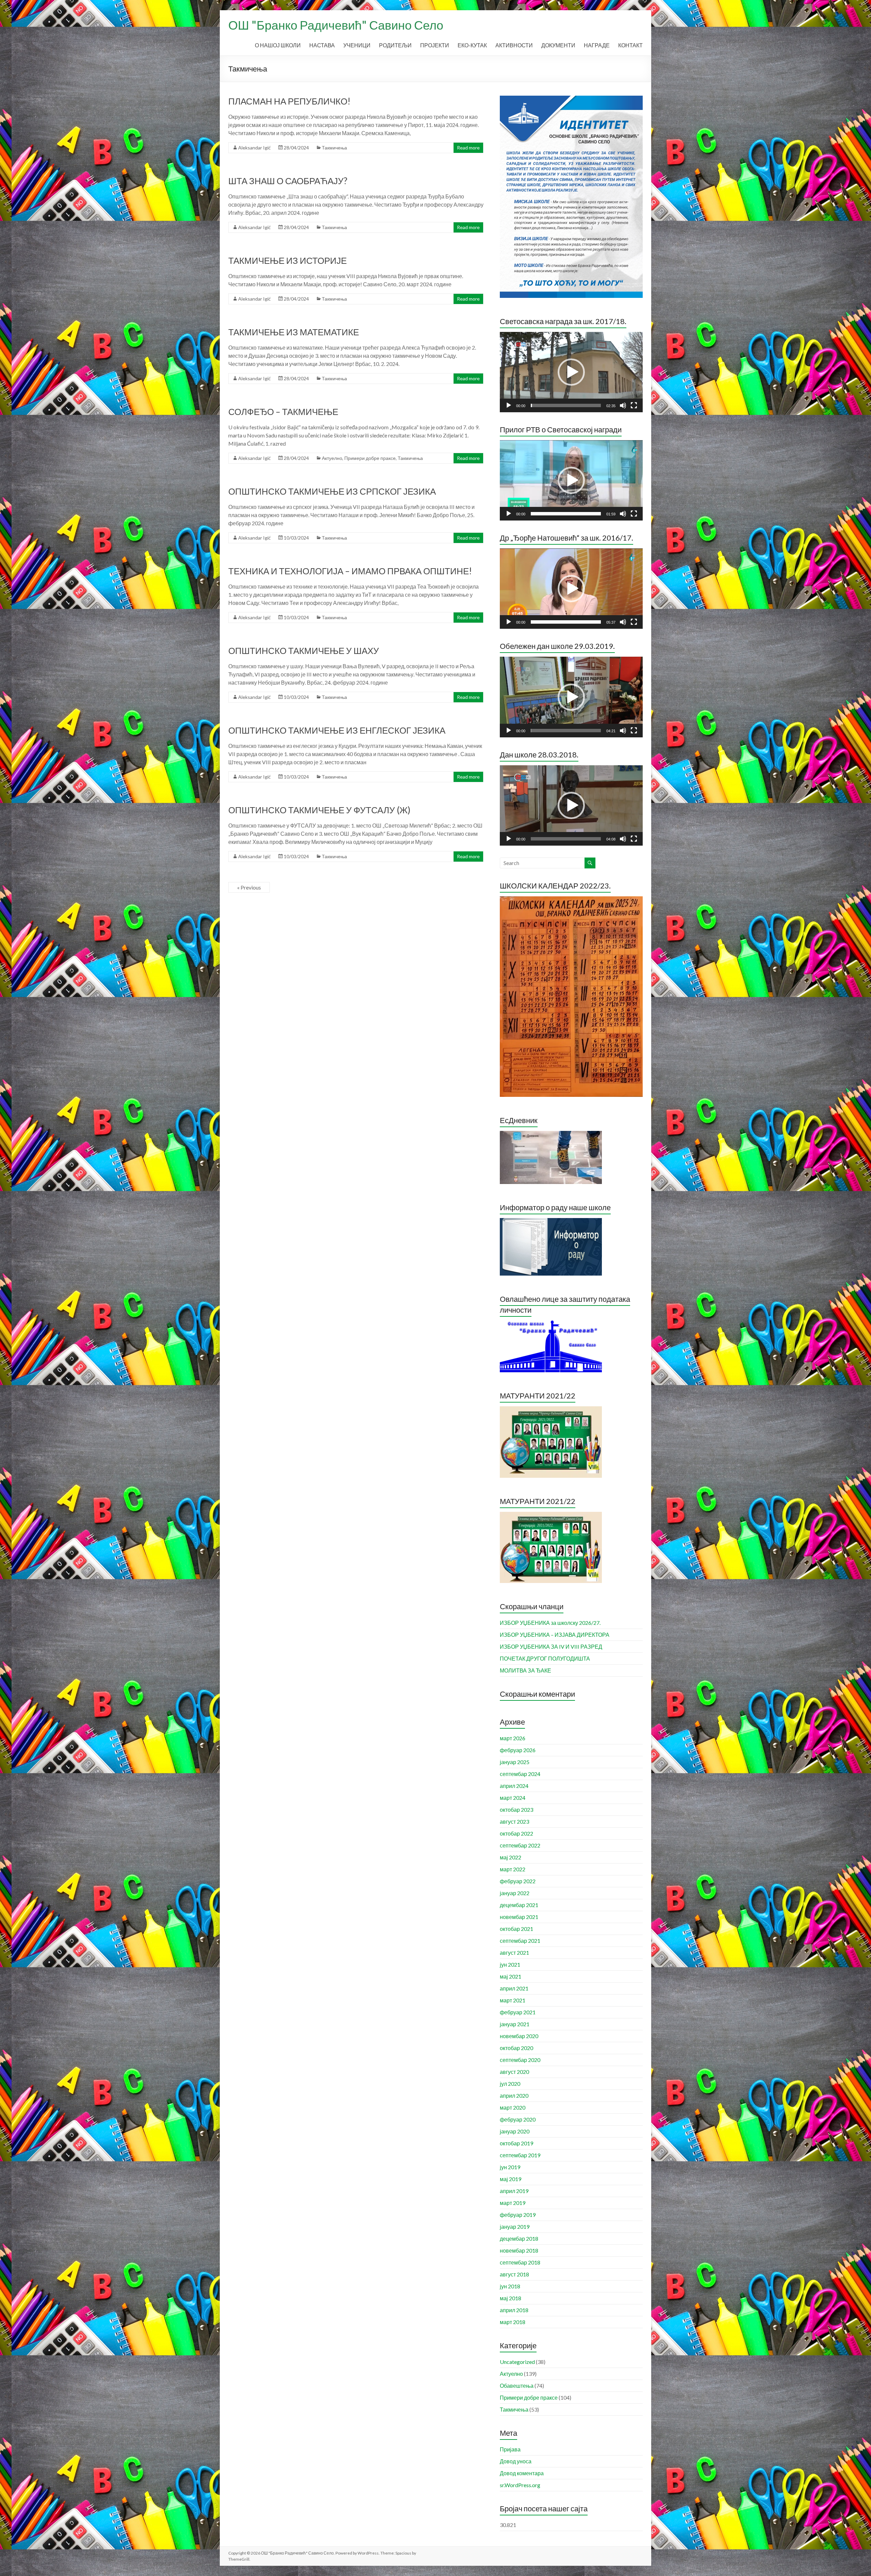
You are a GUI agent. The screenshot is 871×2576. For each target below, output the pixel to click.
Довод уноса (516, 2461)
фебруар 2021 (518, 2012)
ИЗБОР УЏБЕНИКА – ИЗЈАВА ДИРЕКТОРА (555, 1635)
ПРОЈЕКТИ (435, 45)
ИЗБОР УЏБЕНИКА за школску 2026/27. (550, 1623)
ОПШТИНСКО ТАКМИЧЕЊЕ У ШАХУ (304, 651)
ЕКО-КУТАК (472, 45)
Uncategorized (517, 2362)
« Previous (249, 887)
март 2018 (513, 2322)
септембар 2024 (520, 1774)
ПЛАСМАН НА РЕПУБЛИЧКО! (289, 101)
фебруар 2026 (518, 1750)
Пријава (510, 2449)
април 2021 (514, 1988)
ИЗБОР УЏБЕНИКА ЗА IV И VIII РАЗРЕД (551, 1646)
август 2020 (514, 2072)
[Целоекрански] (634, 405)
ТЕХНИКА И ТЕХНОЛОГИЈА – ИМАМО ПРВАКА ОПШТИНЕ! (350, 571)
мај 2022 (511, 1857)
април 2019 (514, 2191)
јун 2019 (510, 2167)
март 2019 (513, 2203)
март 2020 (513, 2107)
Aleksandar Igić (254, 148)
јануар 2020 (515, 2131)
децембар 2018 (519, 2238)
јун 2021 (510, 1964)
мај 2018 (511, 2298)
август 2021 (514, 1953)
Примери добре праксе (370, 458)
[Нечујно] (623, 405)
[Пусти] (509, 405)
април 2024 (514, 1786)
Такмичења (334, 148)
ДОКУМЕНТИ (558, 45)
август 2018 (514, 2274)
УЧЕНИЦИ (357, 45)
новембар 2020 (519, 2036)
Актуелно (332, 458)
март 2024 (513, 1798)
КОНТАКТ (630, 45)
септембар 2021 (520, 1941)
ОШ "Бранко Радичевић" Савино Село (336, 25)
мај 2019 (511, 2179)
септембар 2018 (520, 2262)
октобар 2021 (516, 1929)
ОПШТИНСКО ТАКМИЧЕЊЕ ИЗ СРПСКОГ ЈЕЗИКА (332, 491)
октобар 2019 (516, 2143)
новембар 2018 (519, 2250)
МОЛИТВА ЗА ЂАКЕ (525, 1670)
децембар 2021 (519, 1905)
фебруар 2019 (518, 2215)
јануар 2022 (515, 1893)
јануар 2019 (515, 2227)
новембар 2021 (519, 1917)
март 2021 (513, 2000)
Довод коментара (522, 2473)
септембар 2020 (520, 2060)
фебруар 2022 (518, 1881)
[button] (571, 372)
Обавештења (517, 2386)
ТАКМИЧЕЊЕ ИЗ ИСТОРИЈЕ (287, 260)
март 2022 (513, 1869)
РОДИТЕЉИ (395, 45)
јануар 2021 (515, 2024)
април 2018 (514, 2310)
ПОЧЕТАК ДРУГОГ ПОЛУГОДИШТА (545, 1658)
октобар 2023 (516, 1810)
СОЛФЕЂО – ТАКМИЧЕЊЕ (283, 412)
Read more (468, 148)
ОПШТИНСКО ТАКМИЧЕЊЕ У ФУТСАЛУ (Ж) (319, 810)
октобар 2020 (516, 2048)
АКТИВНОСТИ (514, 45)
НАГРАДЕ (597, 45)
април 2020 (514, 2095)
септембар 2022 (520, 1845)
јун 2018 (510, 2286)
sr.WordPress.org (520, 2485)
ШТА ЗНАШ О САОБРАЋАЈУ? (288, 181)
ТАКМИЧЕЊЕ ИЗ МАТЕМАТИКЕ (294, 332)
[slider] (566, 405)
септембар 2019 (520, 2155)
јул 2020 (510, 2084)
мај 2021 (511, 1976)
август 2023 (514, 1821)
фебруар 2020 (518, 2119)
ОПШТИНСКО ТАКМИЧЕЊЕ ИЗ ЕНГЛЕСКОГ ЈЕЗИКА (337, 730)
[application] (571, 372)
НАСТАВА (322, 45)
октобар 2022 (516, 1833)
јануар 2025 (515, 1762)
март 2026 (513, 1738)
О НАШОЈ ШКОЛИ (278, 45)
